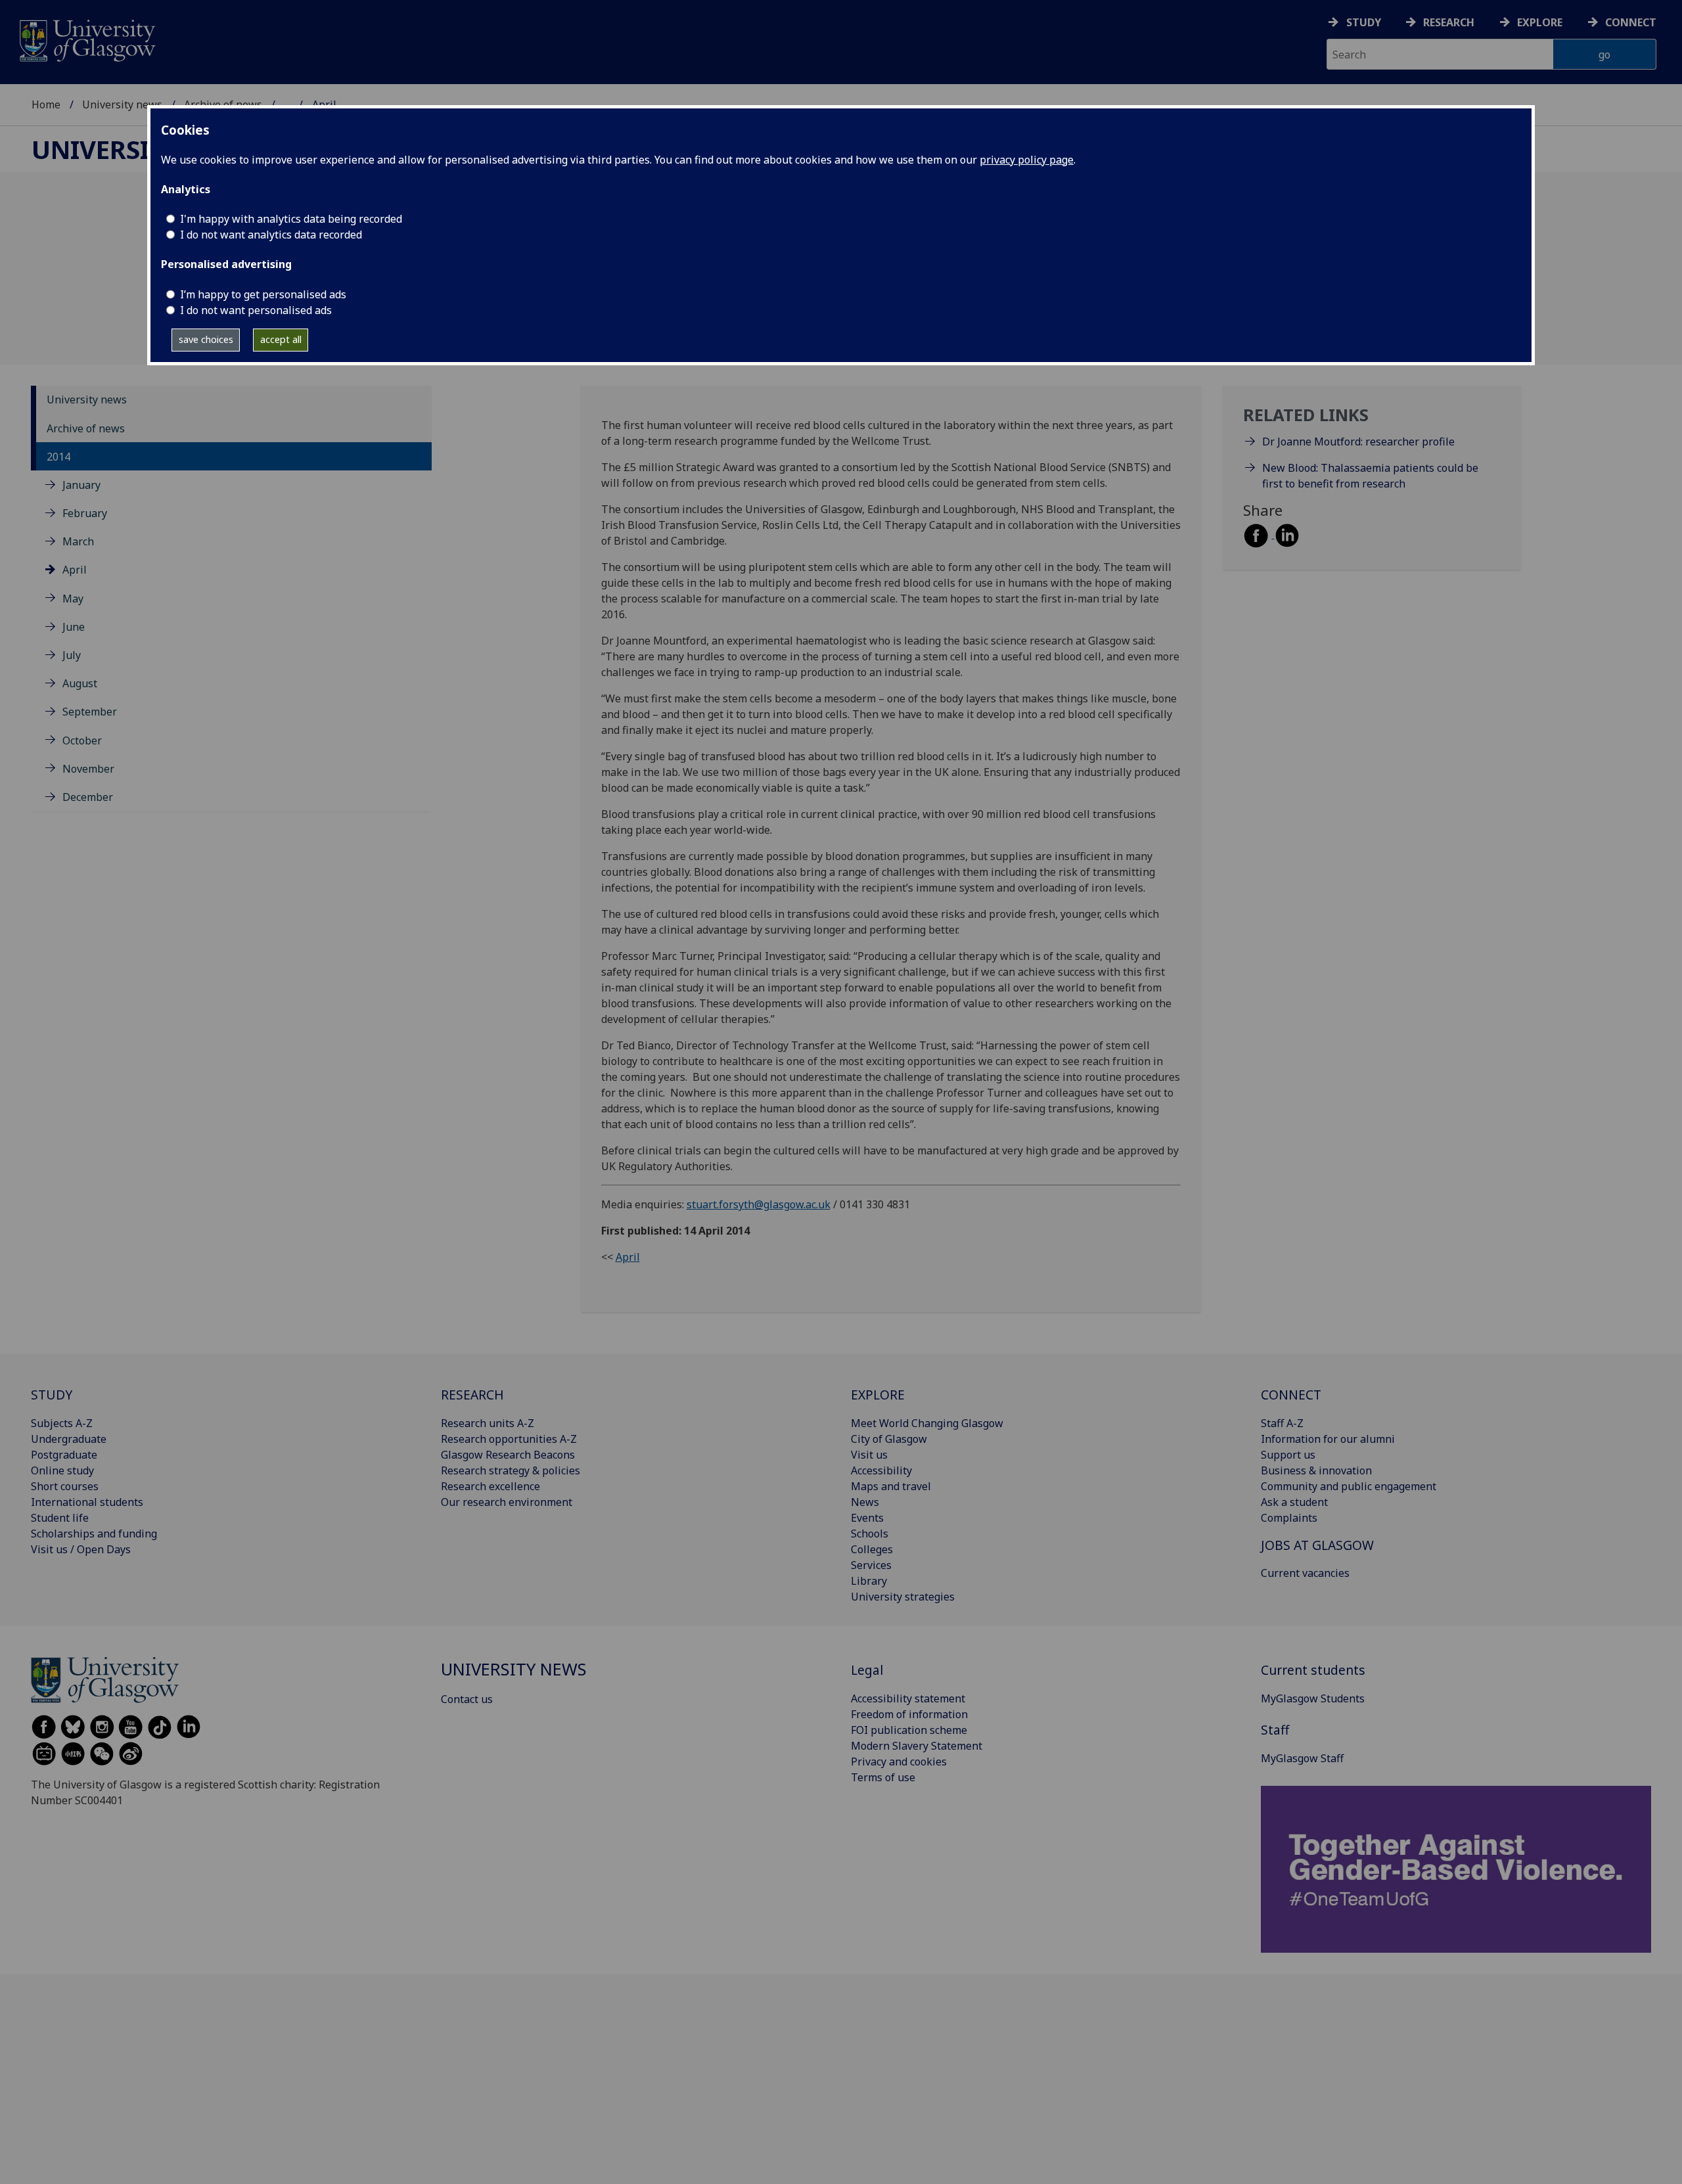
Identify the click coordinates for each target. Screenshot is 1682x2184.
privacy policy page (1027, 160)
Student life (60, 1518)
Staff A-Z (1282, 1423)
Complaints (1289, 1518)
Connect (1631, 22)
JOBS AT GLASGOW (1317, 1545)
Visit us (869, 1455)
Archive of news (86, 428)
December (88, 797)
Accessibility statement (908, 1698)
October (82, 740)
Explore (1540, 22)
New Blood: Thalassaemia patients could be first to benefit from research (1370, 476)
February (85, 513)
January (81, 485)
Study (1364, 22)
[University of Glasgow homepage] (86, 39)
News (865, 1502)
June (74, 627)
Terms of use (883, 1777)
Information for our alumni (1328, 1439)
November (88, 769)
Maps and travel (891, 1486)
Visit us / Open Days (81, 1549)
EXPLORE (878, 1395)
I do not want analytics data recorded (271, 235)
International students (87, 1502)
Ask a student (1294, 1502)
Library (869, 1581)
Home (46, 104)
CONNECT (1291, 1395)
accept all (281, 339)
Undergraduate (69, 1439)
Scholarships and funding (94, 1534)
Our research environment (507, 1502)
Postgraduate (64, 1455)
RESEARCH (472, 1395)
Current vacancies (1305, 1573)
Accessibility (881, 1470)
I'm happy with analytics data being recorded (291, 219)
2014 (58, 457)
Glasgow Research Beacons (508, 1455)
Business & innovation (1316, 1470)
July (72, 655)
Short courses (65, 1486)
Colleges (872, 1549)
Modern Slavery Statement (917, 1746)
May (73, 599)
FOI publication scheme (909, 1730)
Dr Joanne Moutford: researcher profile (1358, 442)
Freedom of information (909, 1714)
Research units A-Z (488, 1423)
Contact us (467, 1699)
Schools (870, 1534)
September (90, 712)
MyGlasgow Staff (1302, 1758)
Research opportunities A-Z (509, 1439)
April (75, 570)
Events (867, 1518)
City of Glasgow (889, 1439)
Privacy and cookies (899, 1762)
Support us (1288, 1455)
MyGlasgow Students (1313, 1698)
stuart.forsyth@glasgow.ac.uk (759, 1204)
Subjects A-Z (62, 1423)
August (80, 683)
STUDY (52, 1395)
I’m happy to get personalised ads (263, 294)
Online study (62, 1470)
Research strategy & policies (511, 1470)
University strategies (903, 1597)
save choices (206, 339)
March (78, 542)
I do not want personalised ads (256, 310)
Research (1449, 22)
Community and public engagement (1349, 1486)
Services (871, 1565)
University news (122, 104)
